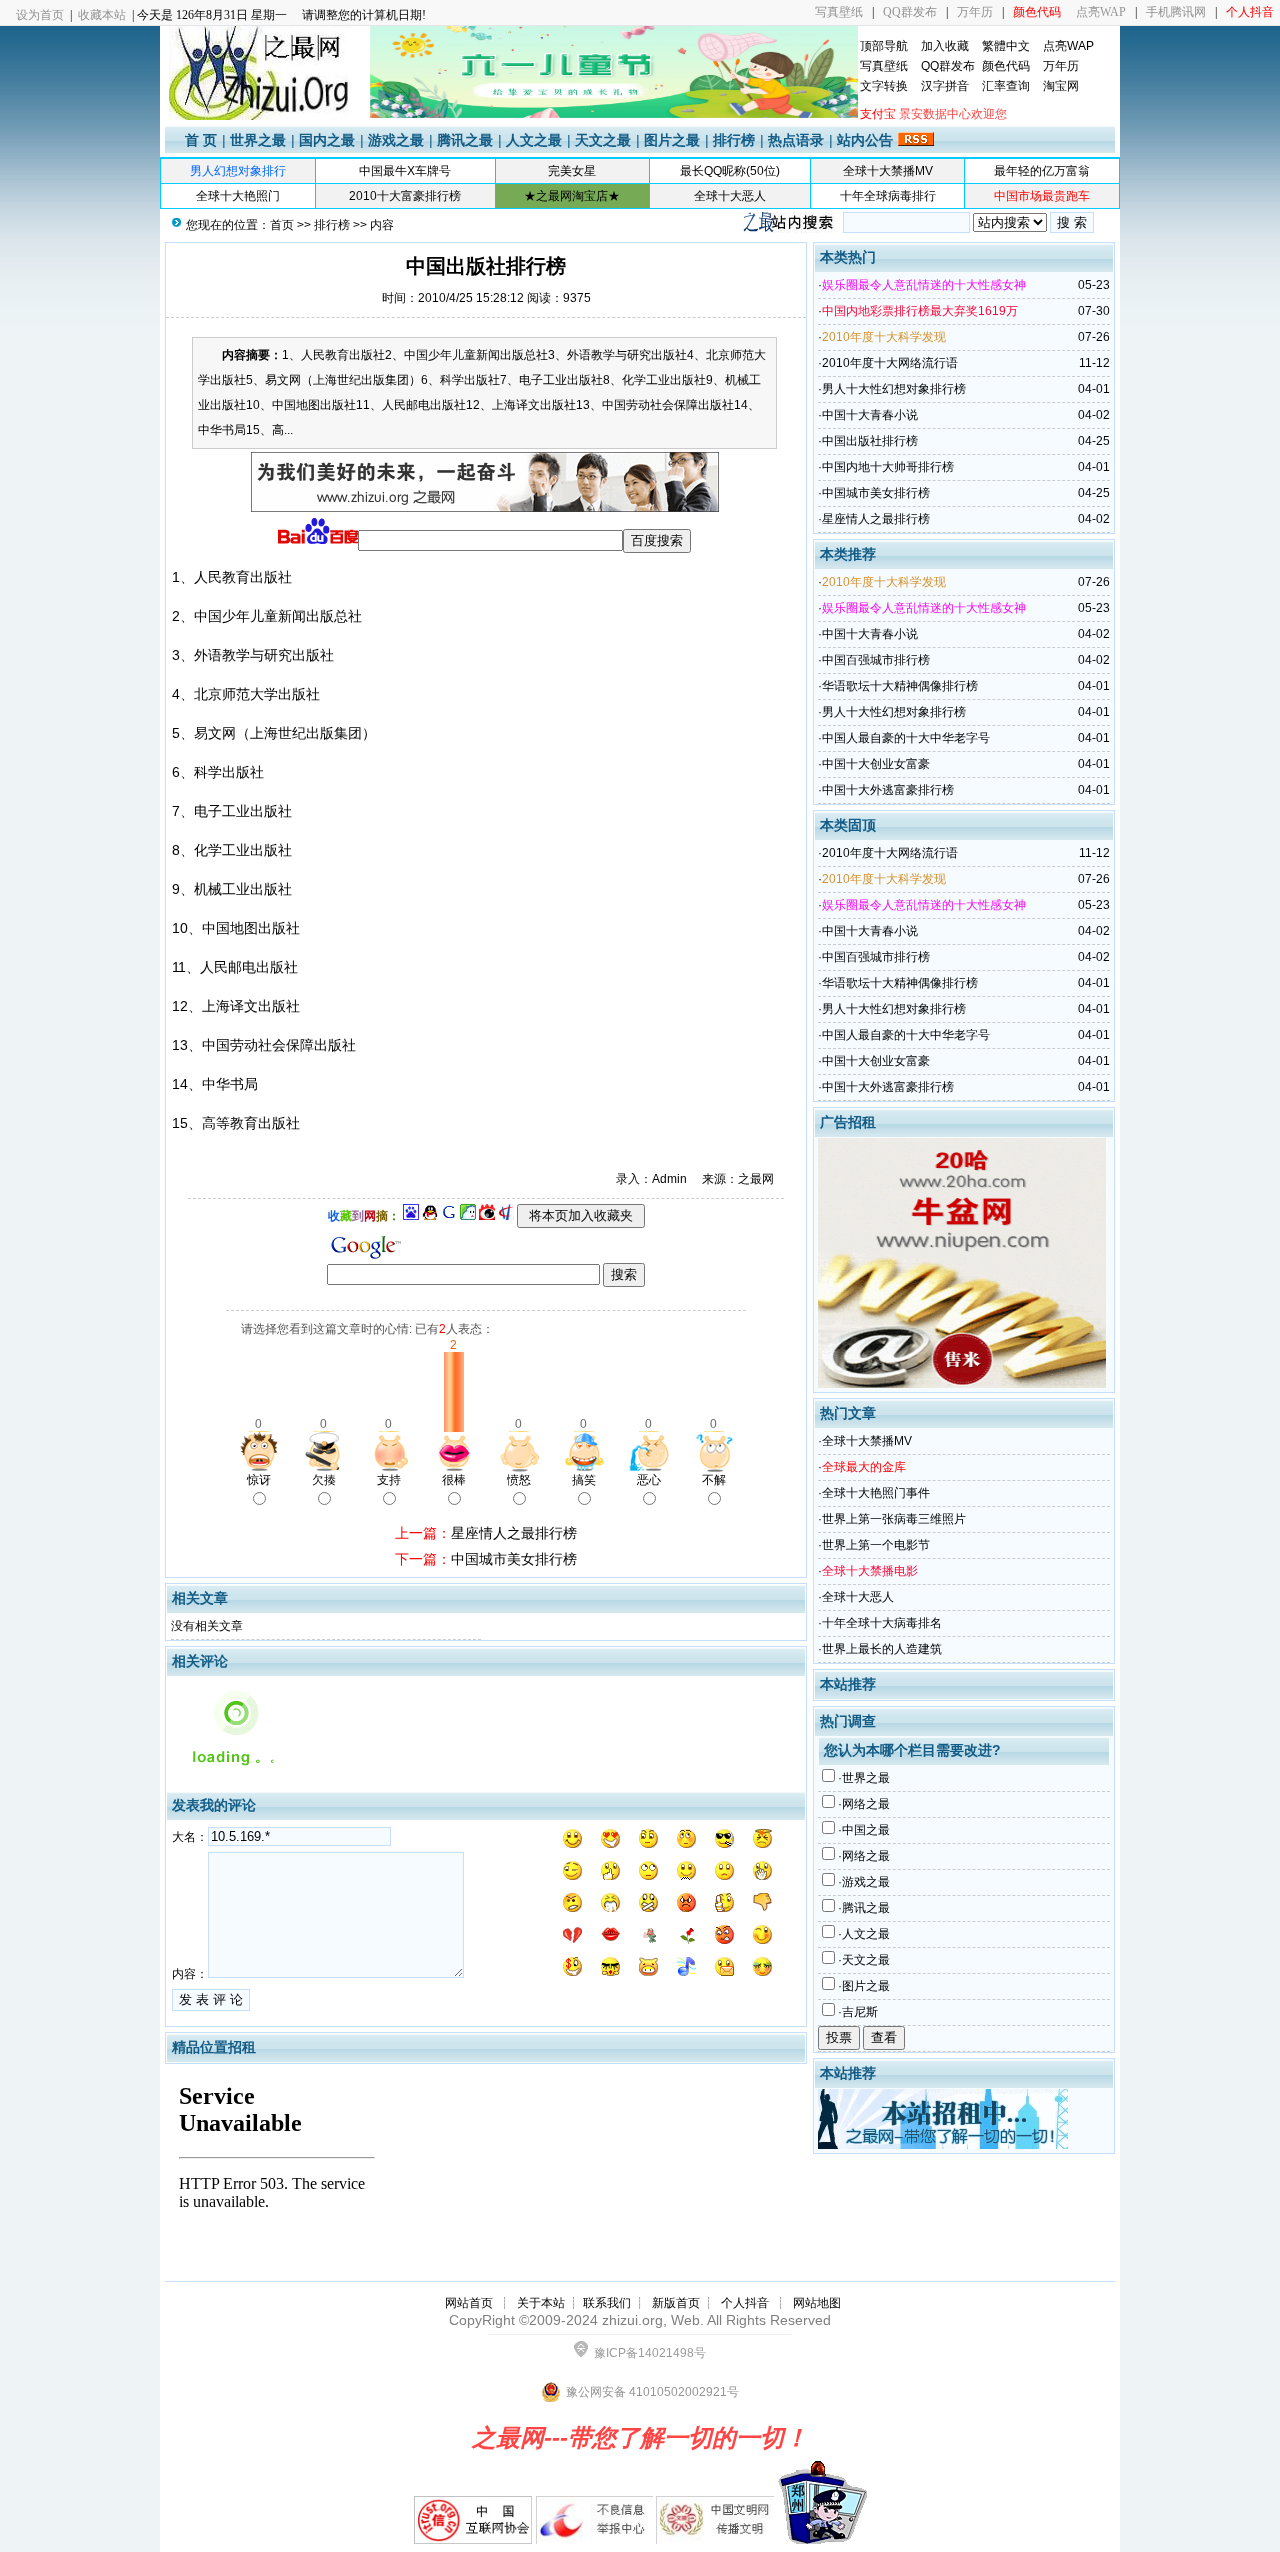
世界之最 (258, 140)
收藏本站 (102, 15)
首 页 (201, 140)
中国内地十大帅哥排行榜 (888, 467)
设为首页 (40, 15)
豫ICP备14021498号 (650, 2353)
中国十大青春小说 (870, 415)
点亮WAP (1101, 12)
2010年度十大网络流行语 (890, 363)
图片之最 (672, 140)
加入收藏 (945, 46)
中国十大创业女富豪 (876, 764)
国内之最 (327, 140)
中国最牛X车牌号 (405, 171)
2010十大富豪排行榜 (405, 196)
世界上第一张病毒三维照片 (894, 1519)
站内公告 (865, 140)
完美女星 (572, 171)
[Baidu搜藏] (411, 1216)
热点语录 (796, 140)
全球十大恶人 (730, 196)
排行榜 (734, 140)
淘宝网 (1061, 86)
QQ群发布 (910, 12)
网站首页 (469, 2303)
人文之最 (534, 140)
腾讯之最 (465, 140)
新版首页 (676, 2303)
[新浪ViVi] (487, 1216)
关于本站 (541, 2303)
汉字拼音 (945, 86)
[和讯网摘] (506, 1216)
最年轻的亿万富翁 (1042, 171)
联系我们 (607, 2303)
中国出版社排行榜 (870, 441)
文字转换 (884, 86)
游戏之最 (396, 140)
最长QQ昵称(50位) (730, 171)
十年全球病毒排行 (888, 196)
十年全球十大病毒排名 (882, 1623)
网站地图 (817, 2303)
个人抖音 (745, 2303)
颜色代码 (1006, 66)
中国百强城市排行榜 (876, 660)
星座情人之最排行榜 (514, 1533)
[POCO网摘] (468, 1216)
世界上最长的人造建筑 (882, 1649)
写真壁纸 (839, 12)
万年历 (975, 12)
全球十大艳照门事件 (876, 1493)
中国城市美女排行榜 (514, 1559)
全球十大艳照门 (238, 196)
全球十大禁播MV (888, 171)
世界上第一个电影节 (876, 1545)
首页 (282, 225)
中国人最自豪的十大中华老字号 (906, 738)
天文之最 (603, 140)
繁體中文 (1006, 46)
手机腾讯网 (1176, 12)
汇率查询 (1006, 86)
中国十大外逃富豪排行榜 (888, 790)
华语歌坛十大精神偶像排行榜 (900, 686)
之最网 (756, 1179)
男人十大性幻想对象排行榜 (894, 389)
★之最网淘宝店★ (572, 196)
